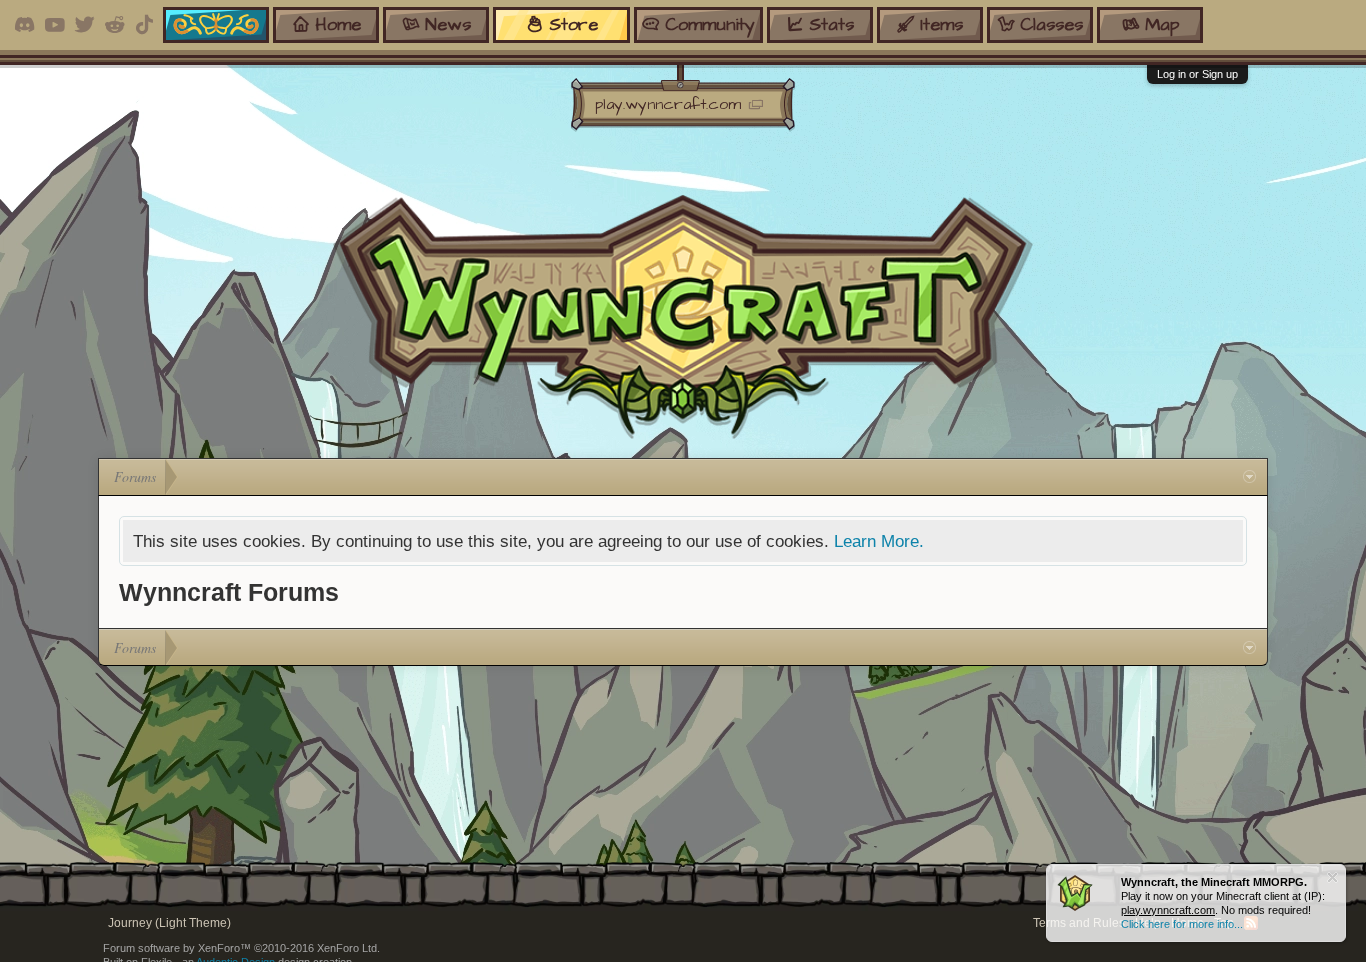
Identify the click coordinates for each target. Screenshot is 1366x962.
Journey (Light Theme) (169, 923)
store (573, 24)
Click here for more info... (1182, 924)
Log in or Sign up (1197, 74)
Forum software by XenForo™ (241, 948)
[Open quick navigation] (1249, 477)
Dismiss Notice (1332, 877)
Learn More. (879, 541)
